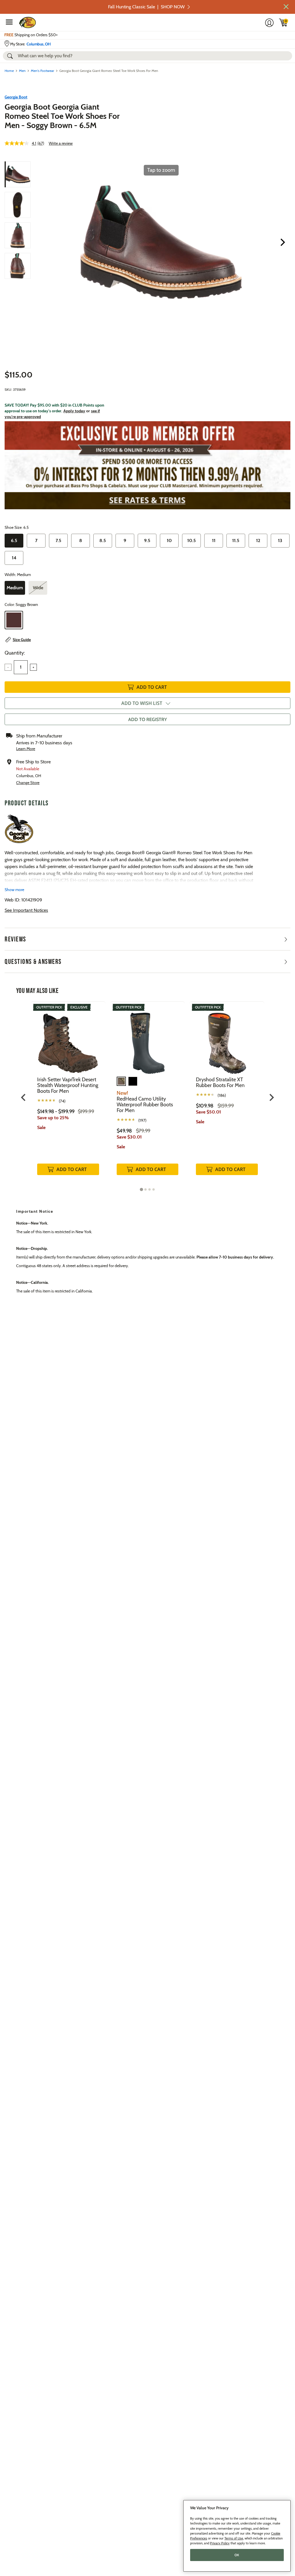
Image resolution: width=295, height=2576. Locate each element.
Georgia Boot (16, 97)
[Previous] (40, 242)
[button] (286, 7)
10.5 (192, 540)
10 (169, 540)
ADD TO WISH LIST (142, 703)
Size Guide (22, 640)
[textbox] (21, 667)
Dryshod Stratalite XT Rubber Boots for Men (220, 1082)
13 (280, 540)
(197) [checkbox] (142, 1120)
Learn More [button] (26, 749)
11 (214, 540)
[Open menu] (9, 22)
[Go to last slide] (24, 1097)
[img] (283, 22)
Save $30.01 (129, 1137)
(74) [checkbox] (62, 1101)
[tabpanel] (68, 1094)
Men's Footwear (42, 71)
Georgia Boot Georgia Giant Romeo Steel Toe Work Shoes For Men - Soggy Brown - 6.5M (62, 116)
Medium (15, 588)
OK (237, 2555)
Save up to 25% (53, 1118)
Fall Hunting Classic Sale (146, 7)
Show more (14, 890)
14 (14, 558)
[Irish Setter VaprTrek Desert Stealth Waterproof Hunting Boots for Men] (68, 1039)
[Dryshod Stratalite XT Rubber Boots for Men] (227, 1039)
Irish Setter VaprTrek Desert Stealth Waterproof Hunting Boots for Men (68, 1085)
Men (22, 71)
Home (9, 71)
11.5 (236, 540)
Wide (38, 588)
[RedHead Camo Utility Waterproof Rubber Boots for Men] (148, 1039)
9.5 (147, 540)
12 (258, 540)
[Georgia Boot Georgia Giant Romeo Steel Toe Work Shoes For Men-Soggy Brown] (18, 174)
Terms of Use (234, 2538)
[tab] (141, 1189)
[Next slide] (271, 1097)
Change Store (28, 783)
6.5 (14, 540)
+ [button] (33, 667)
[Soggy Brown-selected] (14, 620)
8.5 (103, 540)
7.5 (58, 540)
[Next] (283, 242)
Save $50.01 (208, 1112)
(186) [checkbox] (222, 1095)
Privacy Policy (220, 2543)
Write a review (61, 143)
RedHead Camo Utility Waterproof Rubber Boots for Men (145, 1105)
